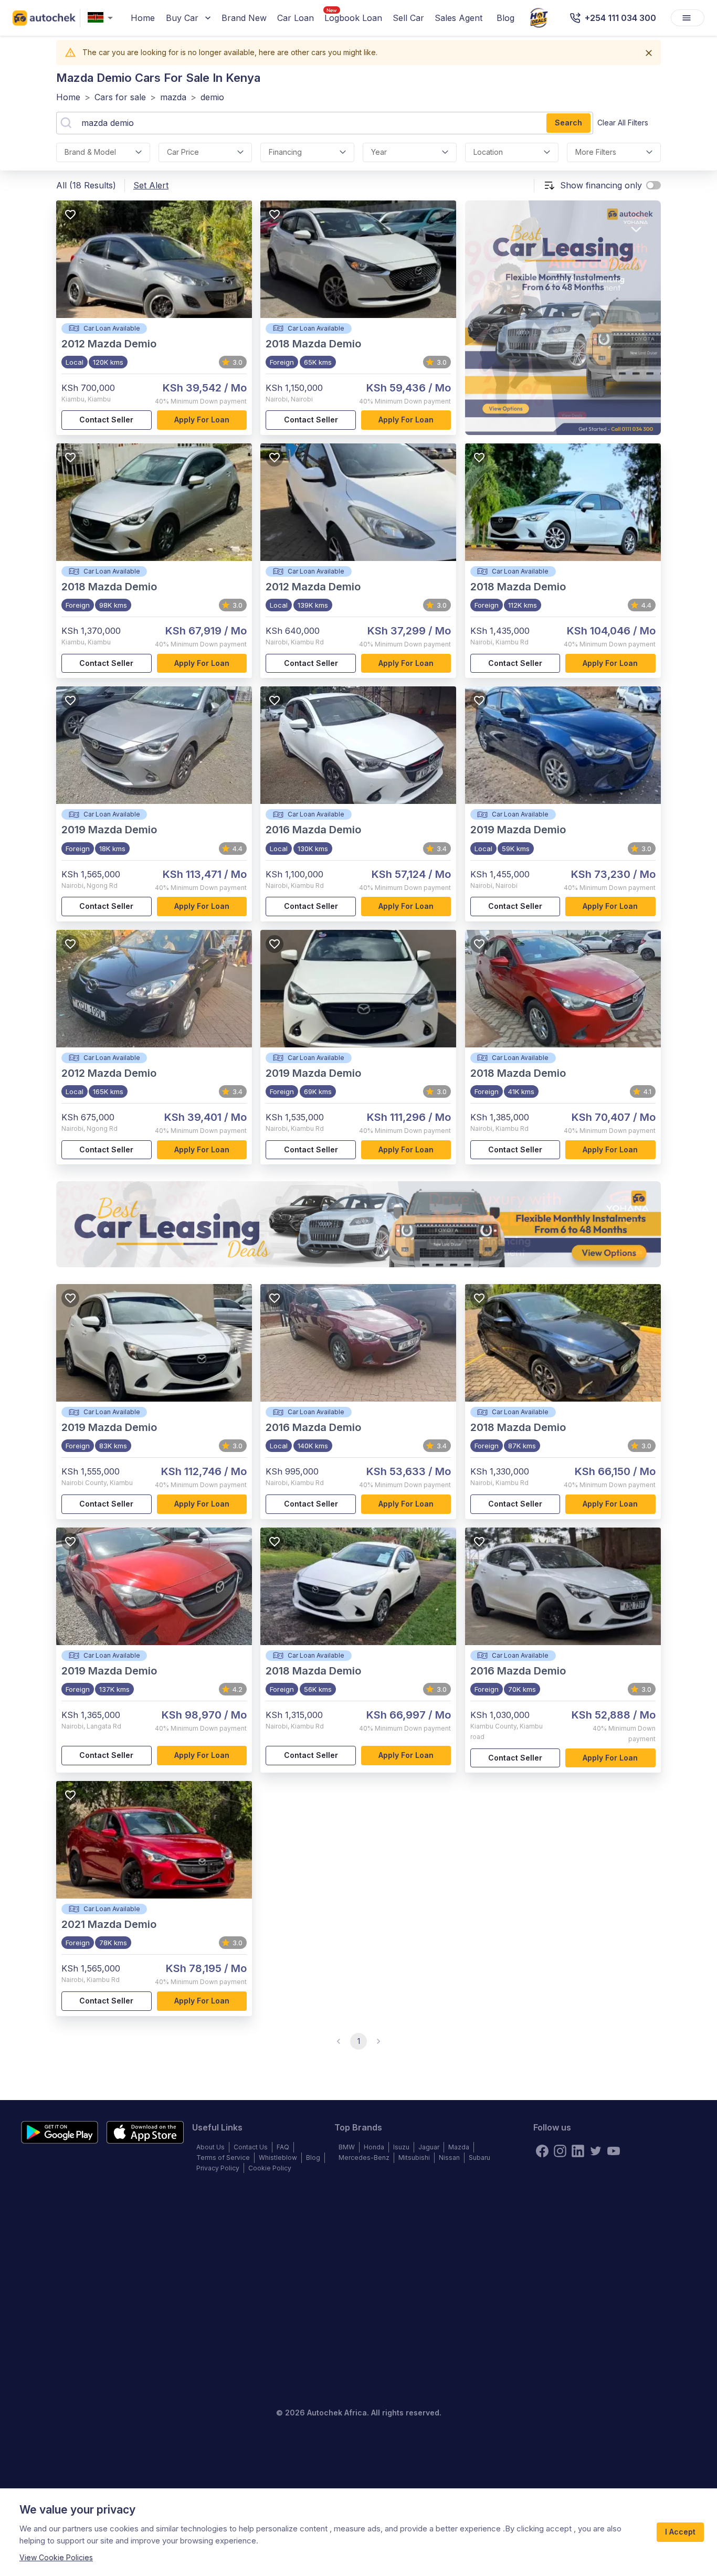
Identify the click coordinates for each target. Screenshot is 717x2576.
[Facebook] (542, 2151)
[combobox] (102, 18)
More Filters (596, 152)
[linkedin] (578, 2151)
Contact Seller (106, 420)
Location (488, 152)
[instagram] (560, 2151)
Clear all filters (623, 123)
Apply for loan (202, 420)
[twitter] (596, 2151)
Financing (285, 152)
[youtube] (614, 2151)
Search (568, 123)
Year (379, 152)
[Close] (649, 53)
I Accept (680, 2532)
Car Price (183, 152)
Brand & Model (90, 152)
